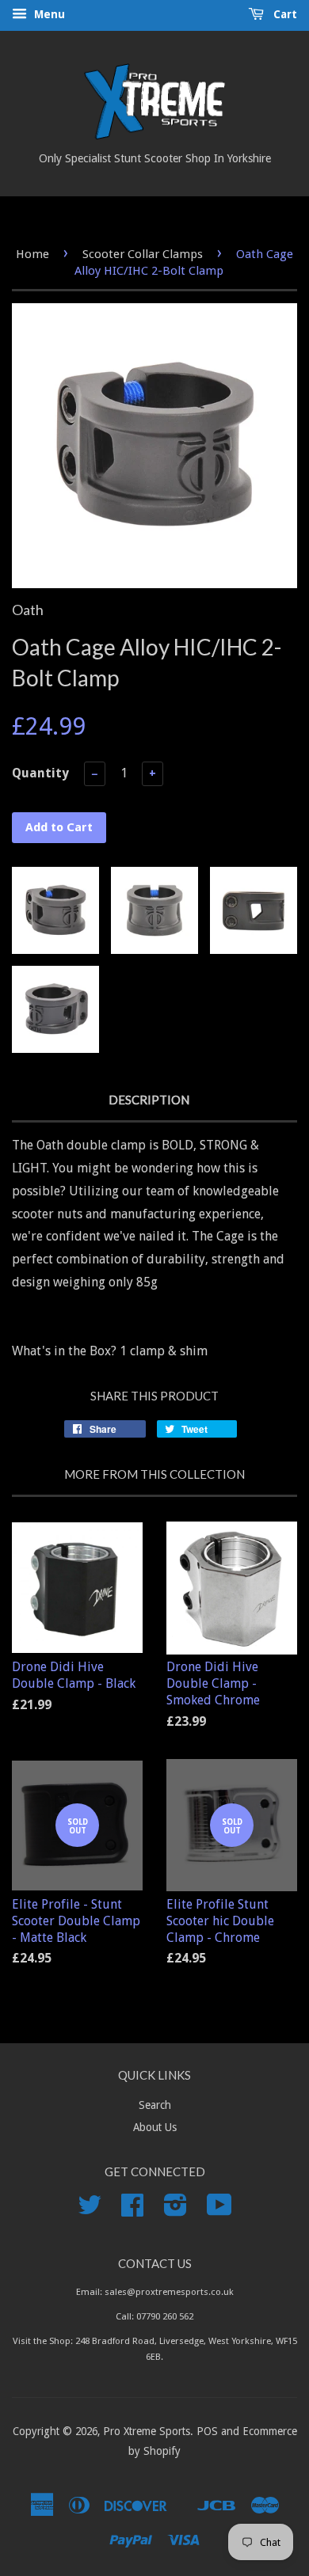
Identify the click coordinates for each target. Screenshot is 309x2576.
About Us (155, 2127)
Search (155, 2105)
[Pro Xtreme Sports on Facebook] (132, 2210)
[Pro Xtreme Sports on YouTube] (219, 2210)
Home (32, 254)
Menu (48, 14)
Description (149, 1100)
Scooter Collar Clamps (143, 254)
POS (207, 2431)
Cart (284, 14)
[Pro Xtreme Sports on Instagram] (175, 2210)
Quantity (40, 773)
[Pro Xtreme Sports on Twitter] (90, 2210)
